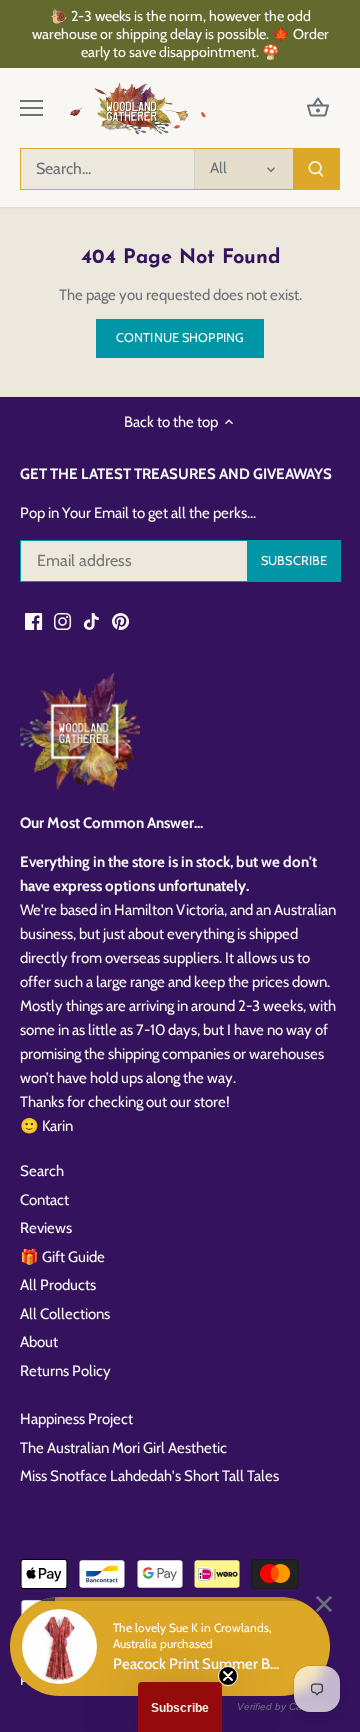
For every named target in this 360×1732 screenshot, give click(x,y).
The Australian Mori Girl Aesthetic (123, 1448)
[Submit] (316, 169)
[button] (180, 1707)
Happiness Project (76, 1419)
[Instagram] (62, 620)
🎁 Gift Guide (62, 1257)
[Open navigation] (31, 108)
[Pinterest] (120, 620)
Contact (44, 1200)
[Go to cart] (318, 108)
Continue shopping (180, 337)
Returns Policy (65, 1371)
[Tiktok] (91, 620)
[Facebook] (33, 620)
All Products (58, 1285)
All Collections (65, 1314)
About (39, 1342)
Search (42, 1171)
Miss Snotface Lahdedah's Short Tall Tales (149, 1476)
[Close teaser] (228, 1676)
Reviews (46, 1228)
